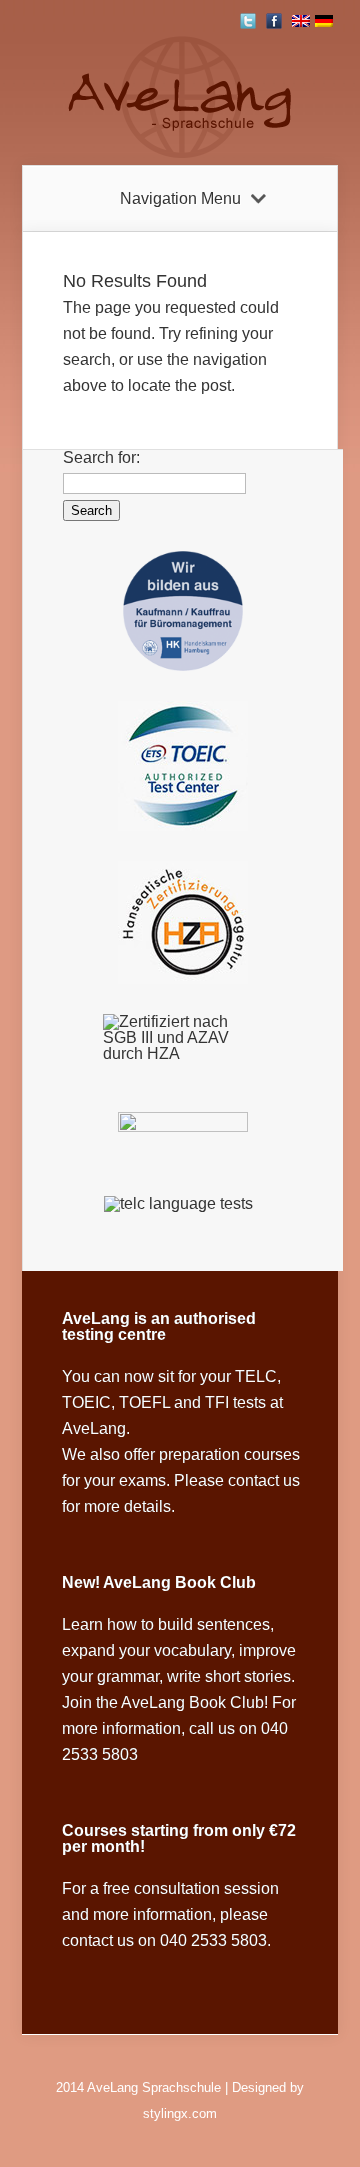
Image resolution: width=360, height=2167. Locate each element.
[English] (301, 21)
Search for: (101, 457)
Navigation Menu (180, 199)
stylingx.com (180, 2113)
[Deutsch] (324, 21)
